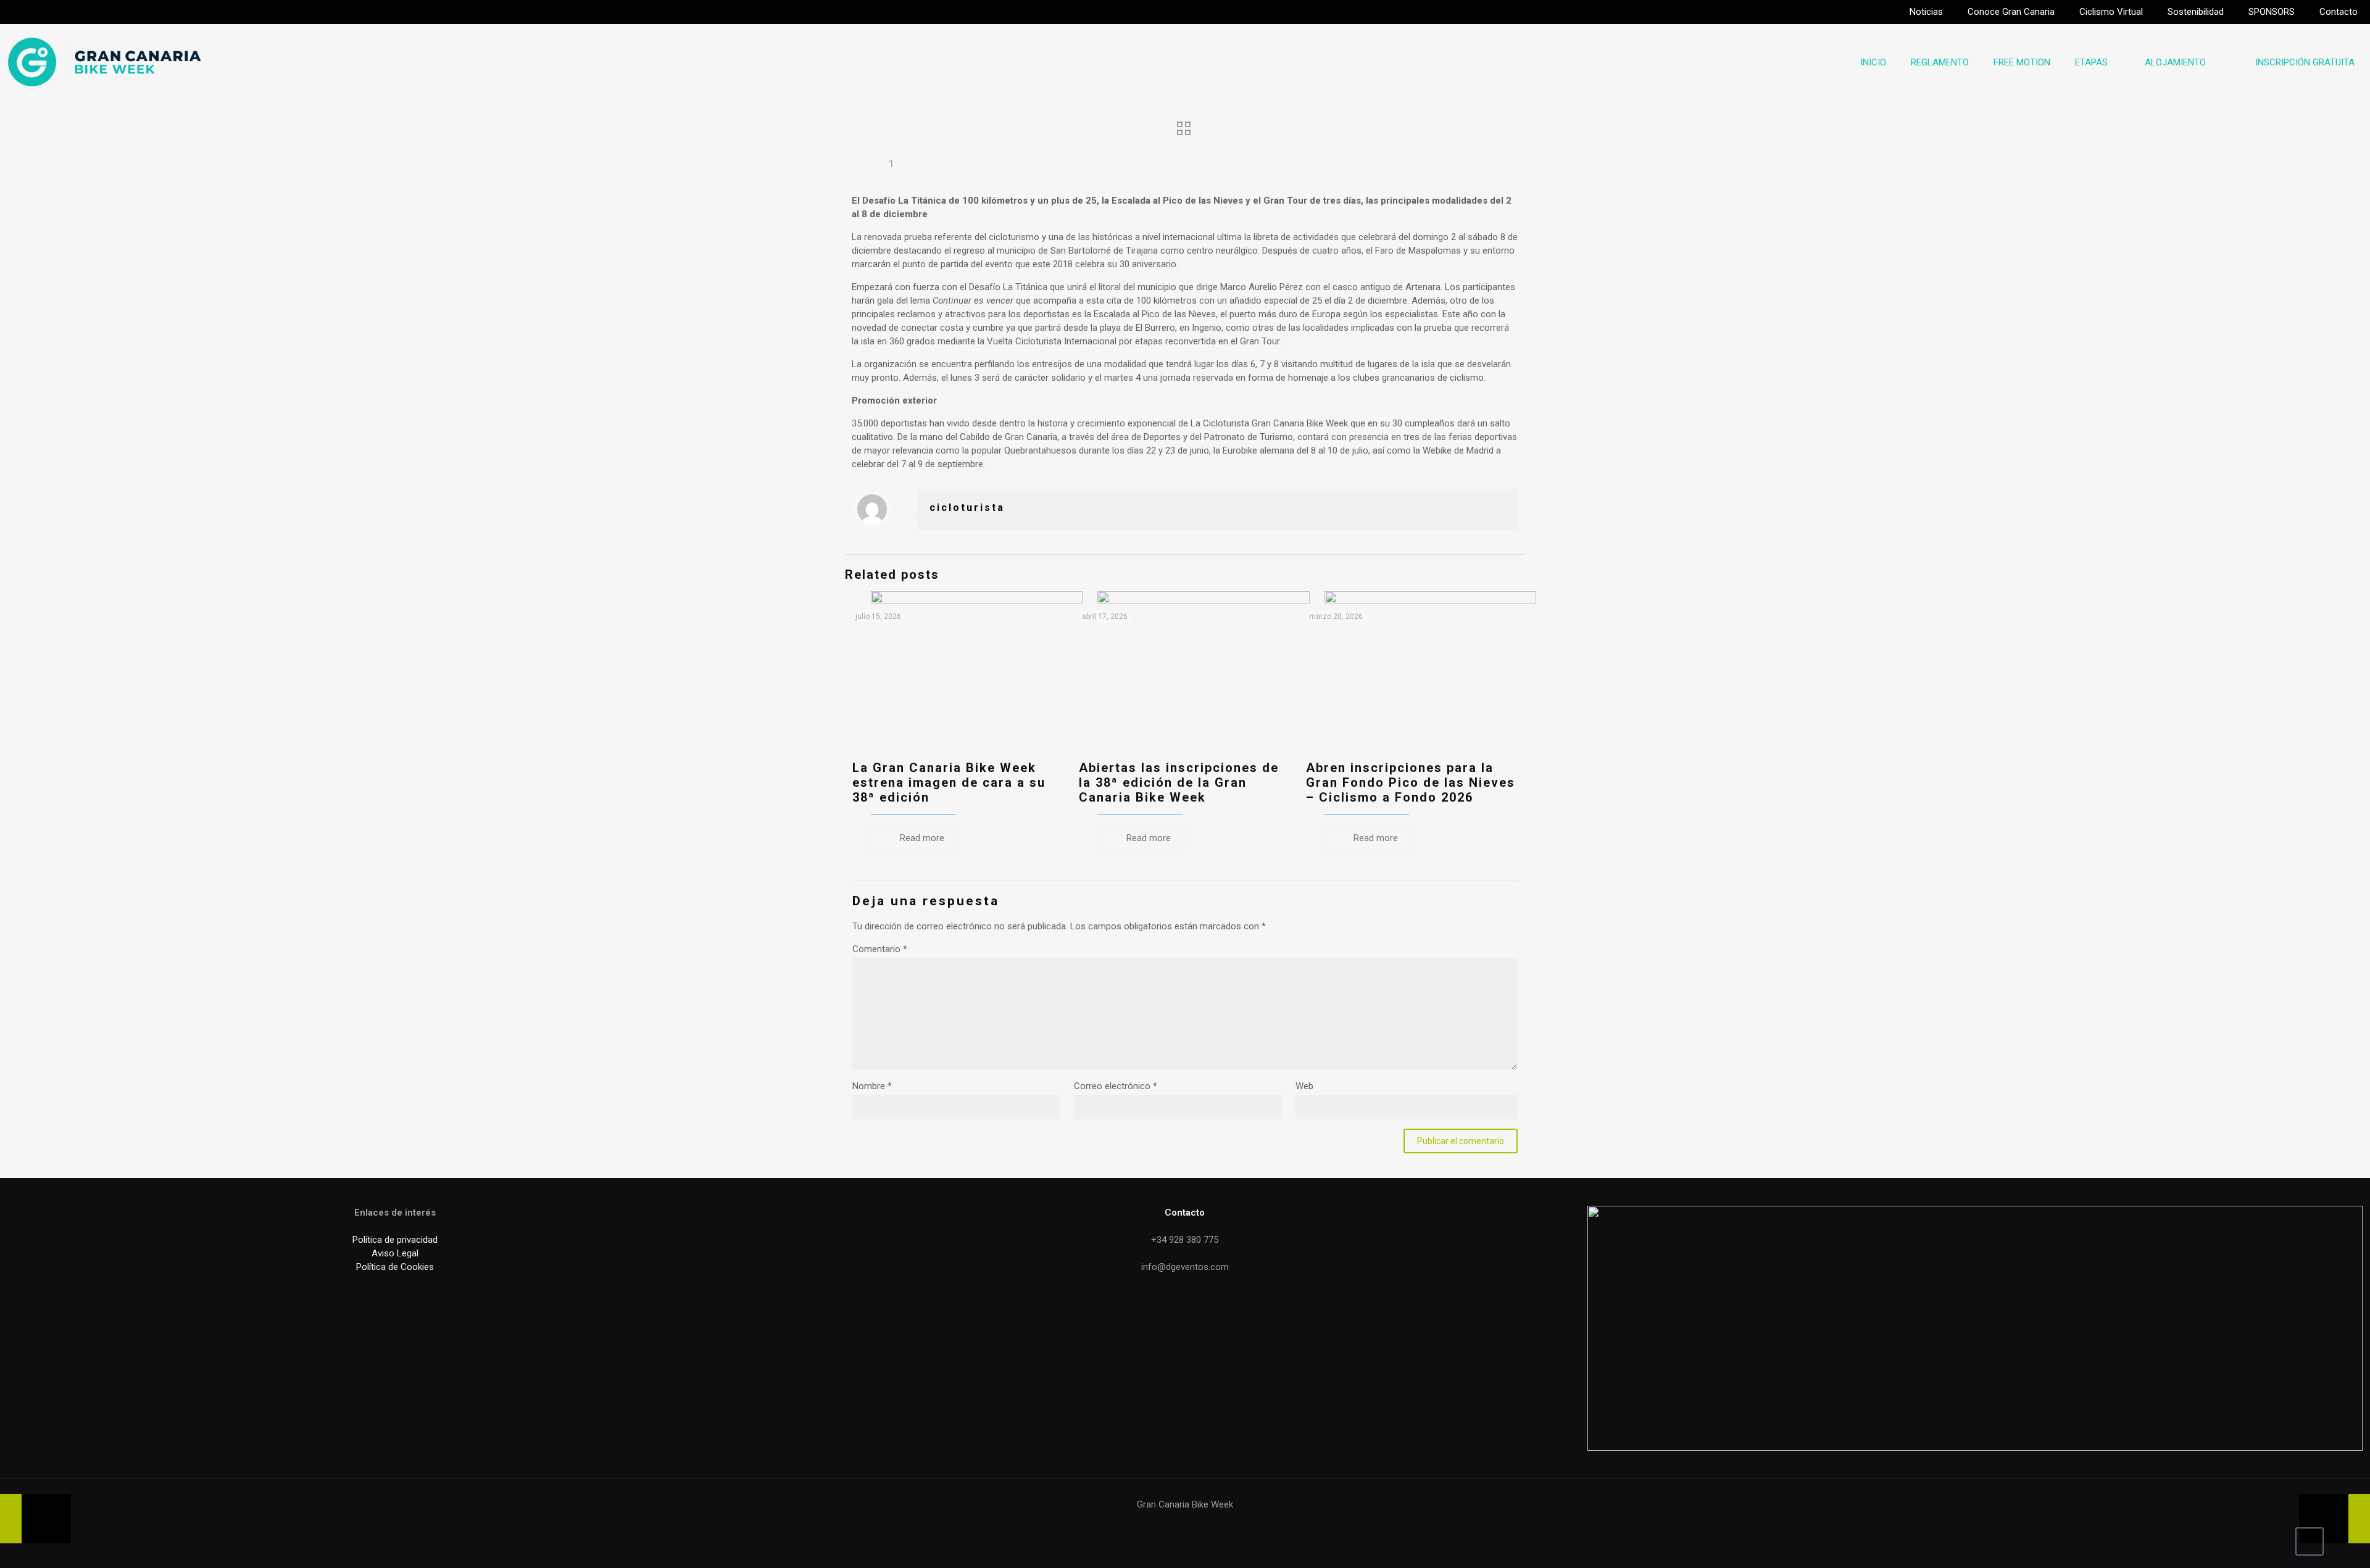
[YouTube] (1177, 1524)
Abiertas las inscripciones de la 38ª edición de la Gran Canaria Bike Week (1179, 782)
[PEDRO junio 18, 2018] (2335, 1519)
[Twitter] (1160, 1524)
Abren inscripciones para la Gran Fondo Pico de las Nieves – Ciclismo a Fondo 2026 (1411, 782)
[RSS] (1227, 1524)
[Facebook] (1143, 1524)
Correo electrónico (1116, 1086)
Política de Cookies (395, 1267)
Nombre (872, 1086)
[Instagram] (1210, 1524)
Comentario (880, 949)
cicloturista (967, 508)
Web (1304, 1086)
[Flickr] (1193, 1524)
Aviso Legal (395, 1253)
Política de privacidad (395, 1240)
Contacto (1185, 1213)
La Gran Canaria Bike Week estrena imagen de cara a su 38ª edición (949, 782)
